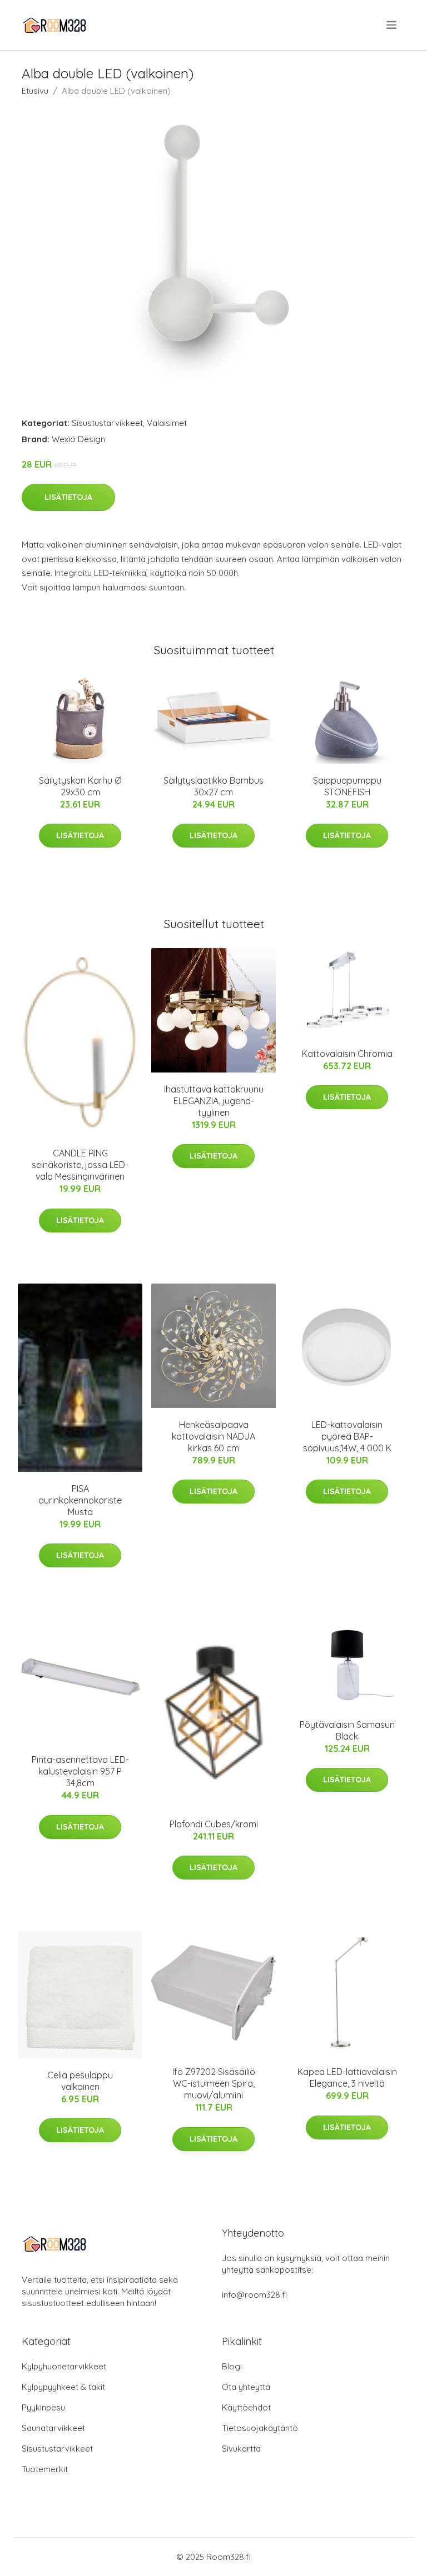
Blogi (232, 2366)
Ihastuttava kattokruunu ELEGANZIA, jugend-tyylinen (214, 1101)
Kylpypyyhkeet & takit (63, 2387)
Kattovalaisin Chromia (347, 1054)
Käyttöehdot (246, 2407)
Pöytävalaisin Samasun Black (347, 1730)
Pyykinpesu (43, 2407)
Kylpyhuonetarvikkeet (64, 2366)
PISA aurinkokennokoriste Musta (80, 1500)
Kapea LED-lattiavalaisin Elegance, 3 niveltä (347, 2078)
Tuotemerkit (45, 2469)
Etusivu (35, 91)
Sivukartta (241, 2449)
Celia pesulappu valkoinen (80, 2081)
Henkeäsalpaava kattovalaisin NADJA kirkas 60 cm (213, 1436)
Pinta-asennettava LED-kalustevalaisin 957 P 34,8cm (80, 1771)
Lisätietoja (68, 497)
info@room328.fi (254, 2295)
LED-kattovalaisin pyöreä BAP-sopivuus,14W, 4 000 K (347, 1436)
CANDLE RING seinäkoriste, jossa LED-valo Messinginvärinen (80, 1165)
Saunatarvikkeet (53, 2428)
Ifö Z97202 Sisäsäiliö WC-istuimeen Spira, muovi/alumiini (214, 2083)
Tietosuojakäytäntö (260, 2428)
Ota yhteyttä (246, 2387)
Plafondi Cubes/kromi (214, 1824)
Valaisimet (167, 423)
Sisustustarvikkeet (107, 423)
